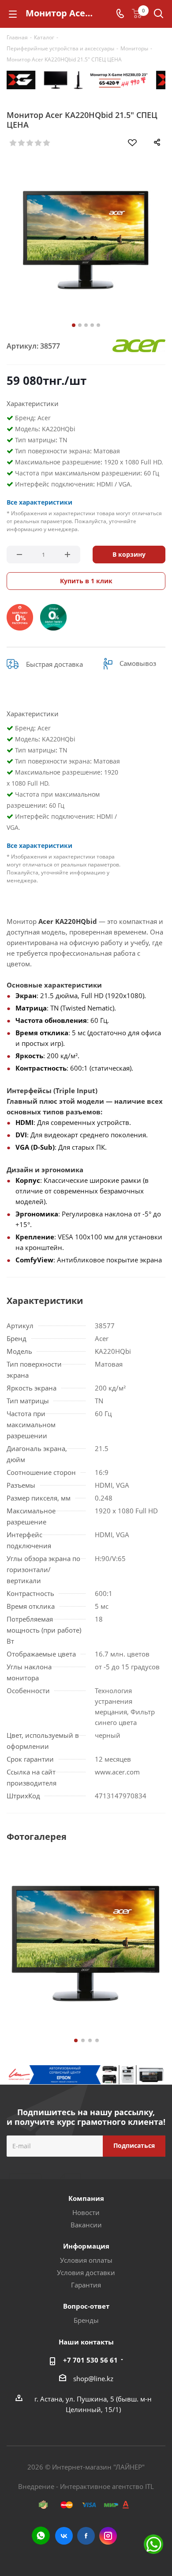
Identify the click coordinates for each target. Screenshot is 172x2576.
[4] (39, 143)
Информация (86, 2246)
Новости (86, 2212)
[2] (22, 143)
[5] (47, 143)
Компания (86, 2198)
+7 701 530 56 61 (90, 2360)
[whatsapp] (41, 2536)
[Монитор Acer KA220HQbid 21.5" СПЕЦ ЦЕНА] (86, 240)
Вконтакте (64, 2536)
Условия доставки (86, 2272)
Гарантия (86, 2285)
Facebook (86, 2536)
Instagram (108, 2536)
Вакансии (86, 2225)
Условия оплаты (86, 2260)
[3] (30, 143)
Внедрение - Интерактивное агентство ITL (86, 2486)
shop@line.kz (93, 2378)
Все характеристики (39, 502)
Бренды (86, 2320)
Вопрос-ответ (86, 2306)
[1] (13, 143)
